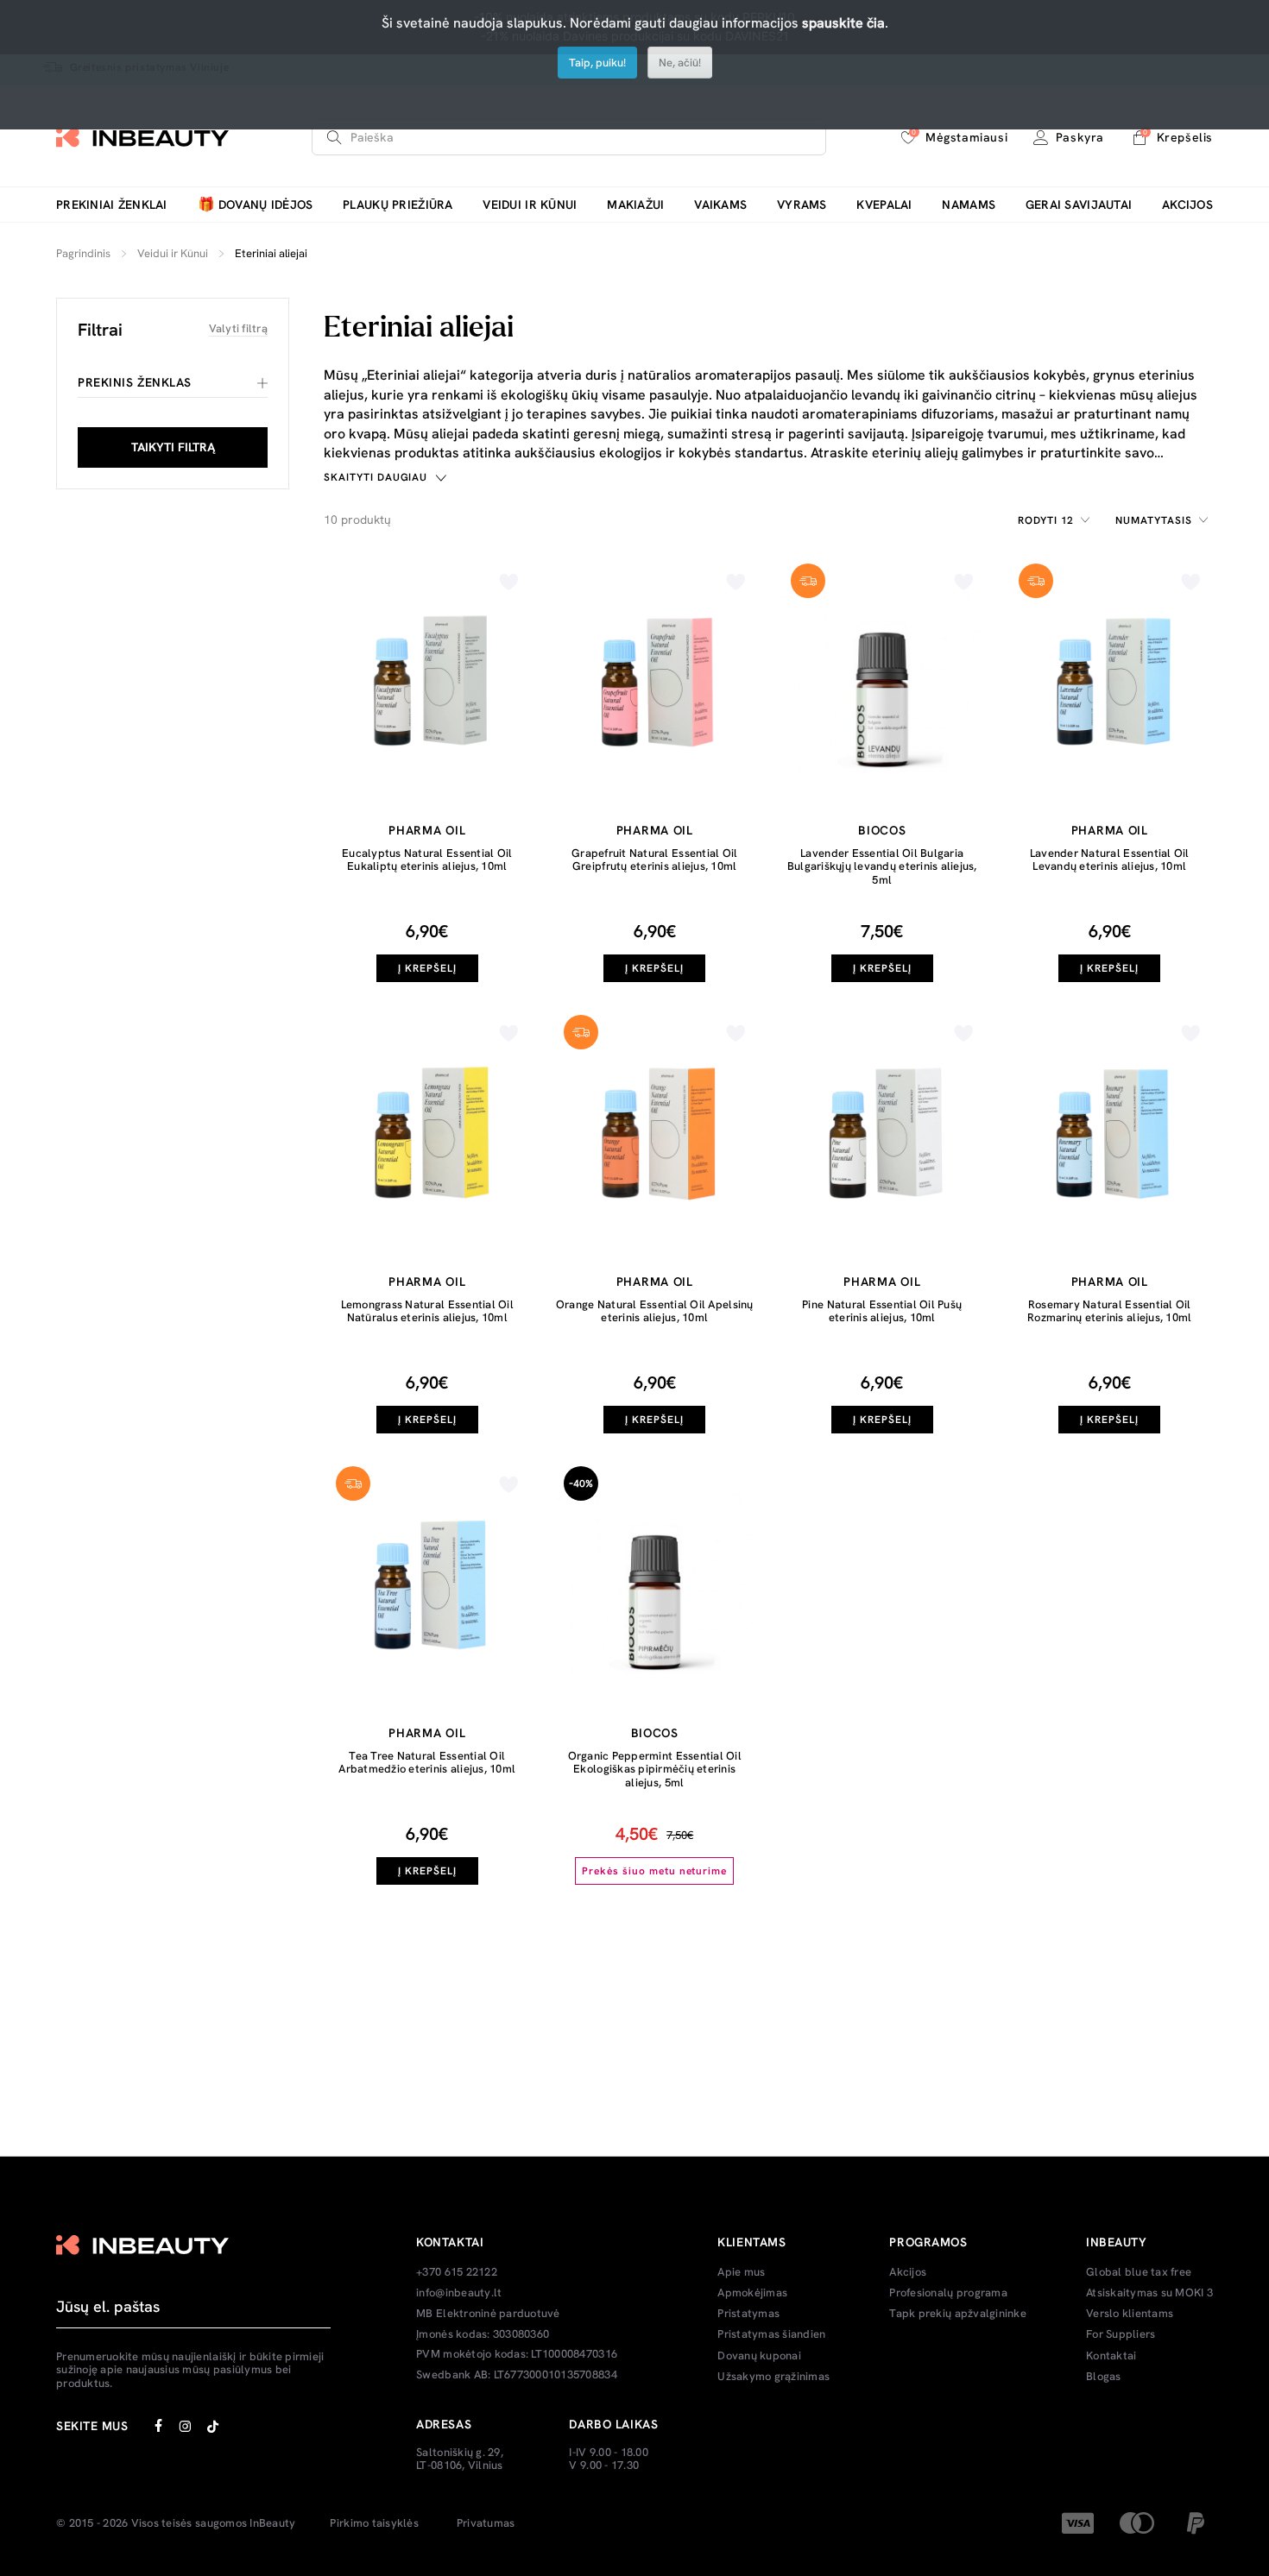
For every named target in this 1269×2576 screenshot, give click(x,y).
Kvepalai (884, 205)
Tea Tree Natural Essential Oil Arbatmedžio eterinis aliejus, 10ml (427, 1763)
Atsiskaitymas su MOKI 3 (1149, 2293)
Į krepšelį (427, 968)
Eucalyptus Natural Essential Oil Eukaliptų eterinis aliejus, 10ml (427, 860)
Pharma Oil (427, 830)
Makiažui (635, 205)
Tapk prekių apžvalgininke (958, 2314)
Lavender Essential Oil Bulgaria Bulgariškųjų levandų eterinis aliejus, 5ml (882, 866)
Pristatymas (748, 2314)
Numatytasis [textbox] (1154, 520)
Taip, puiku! (597, 63)
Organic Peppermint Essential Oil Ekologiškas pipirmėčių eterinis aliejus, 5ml (655, 1769)
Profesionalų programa (948, 2293)
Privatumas (486, 2523)
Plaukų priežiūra (398, 205)
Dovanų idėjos (256, 205)
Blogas (1104, 2377)
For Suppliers (1121, 2334)
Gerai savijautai (1079, 205)
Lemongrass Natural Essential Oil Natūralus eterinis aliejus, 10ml (427, 1311)
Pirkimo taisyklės (374, 2523)
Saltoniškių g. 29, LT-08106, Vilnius (460, 2459)
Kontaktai (1111, 2356)
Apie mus (741, 2272)
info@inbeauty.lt (459, 2293)
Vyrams (802, 205)
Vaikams (720, 205)
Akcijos (1187, 205)
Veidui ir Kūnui (530, 205)
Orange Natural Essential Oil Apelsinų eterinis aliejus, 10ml (655, 1311)
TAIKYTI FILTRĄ (173, 447)
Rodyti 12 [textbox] (1046, 520)
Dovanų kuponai (759, 2356)
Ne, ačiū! (680, 63)
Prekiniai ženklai (112, 205)
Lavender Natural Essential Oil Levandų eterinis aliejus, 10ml (1110, 860)
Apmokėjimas (752, 2293)
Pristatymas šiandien (771, 2334)
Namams (969, 205)
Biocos (882, 830)
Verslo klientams (1130, 2314)
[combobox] (1057, 520)
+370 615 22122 (457, 2272)
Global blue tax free (1139, 2272)
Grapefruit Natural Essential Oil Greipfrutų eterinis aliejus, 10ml (654, 860)
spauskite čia (843, 23)
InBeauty (272, 2523)
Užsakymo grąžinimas (773, 2377)
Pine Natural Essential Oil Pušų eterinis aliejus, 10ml (882, 1311)
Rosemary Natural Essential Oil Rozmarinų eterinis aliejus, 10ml (1109, 1311)
